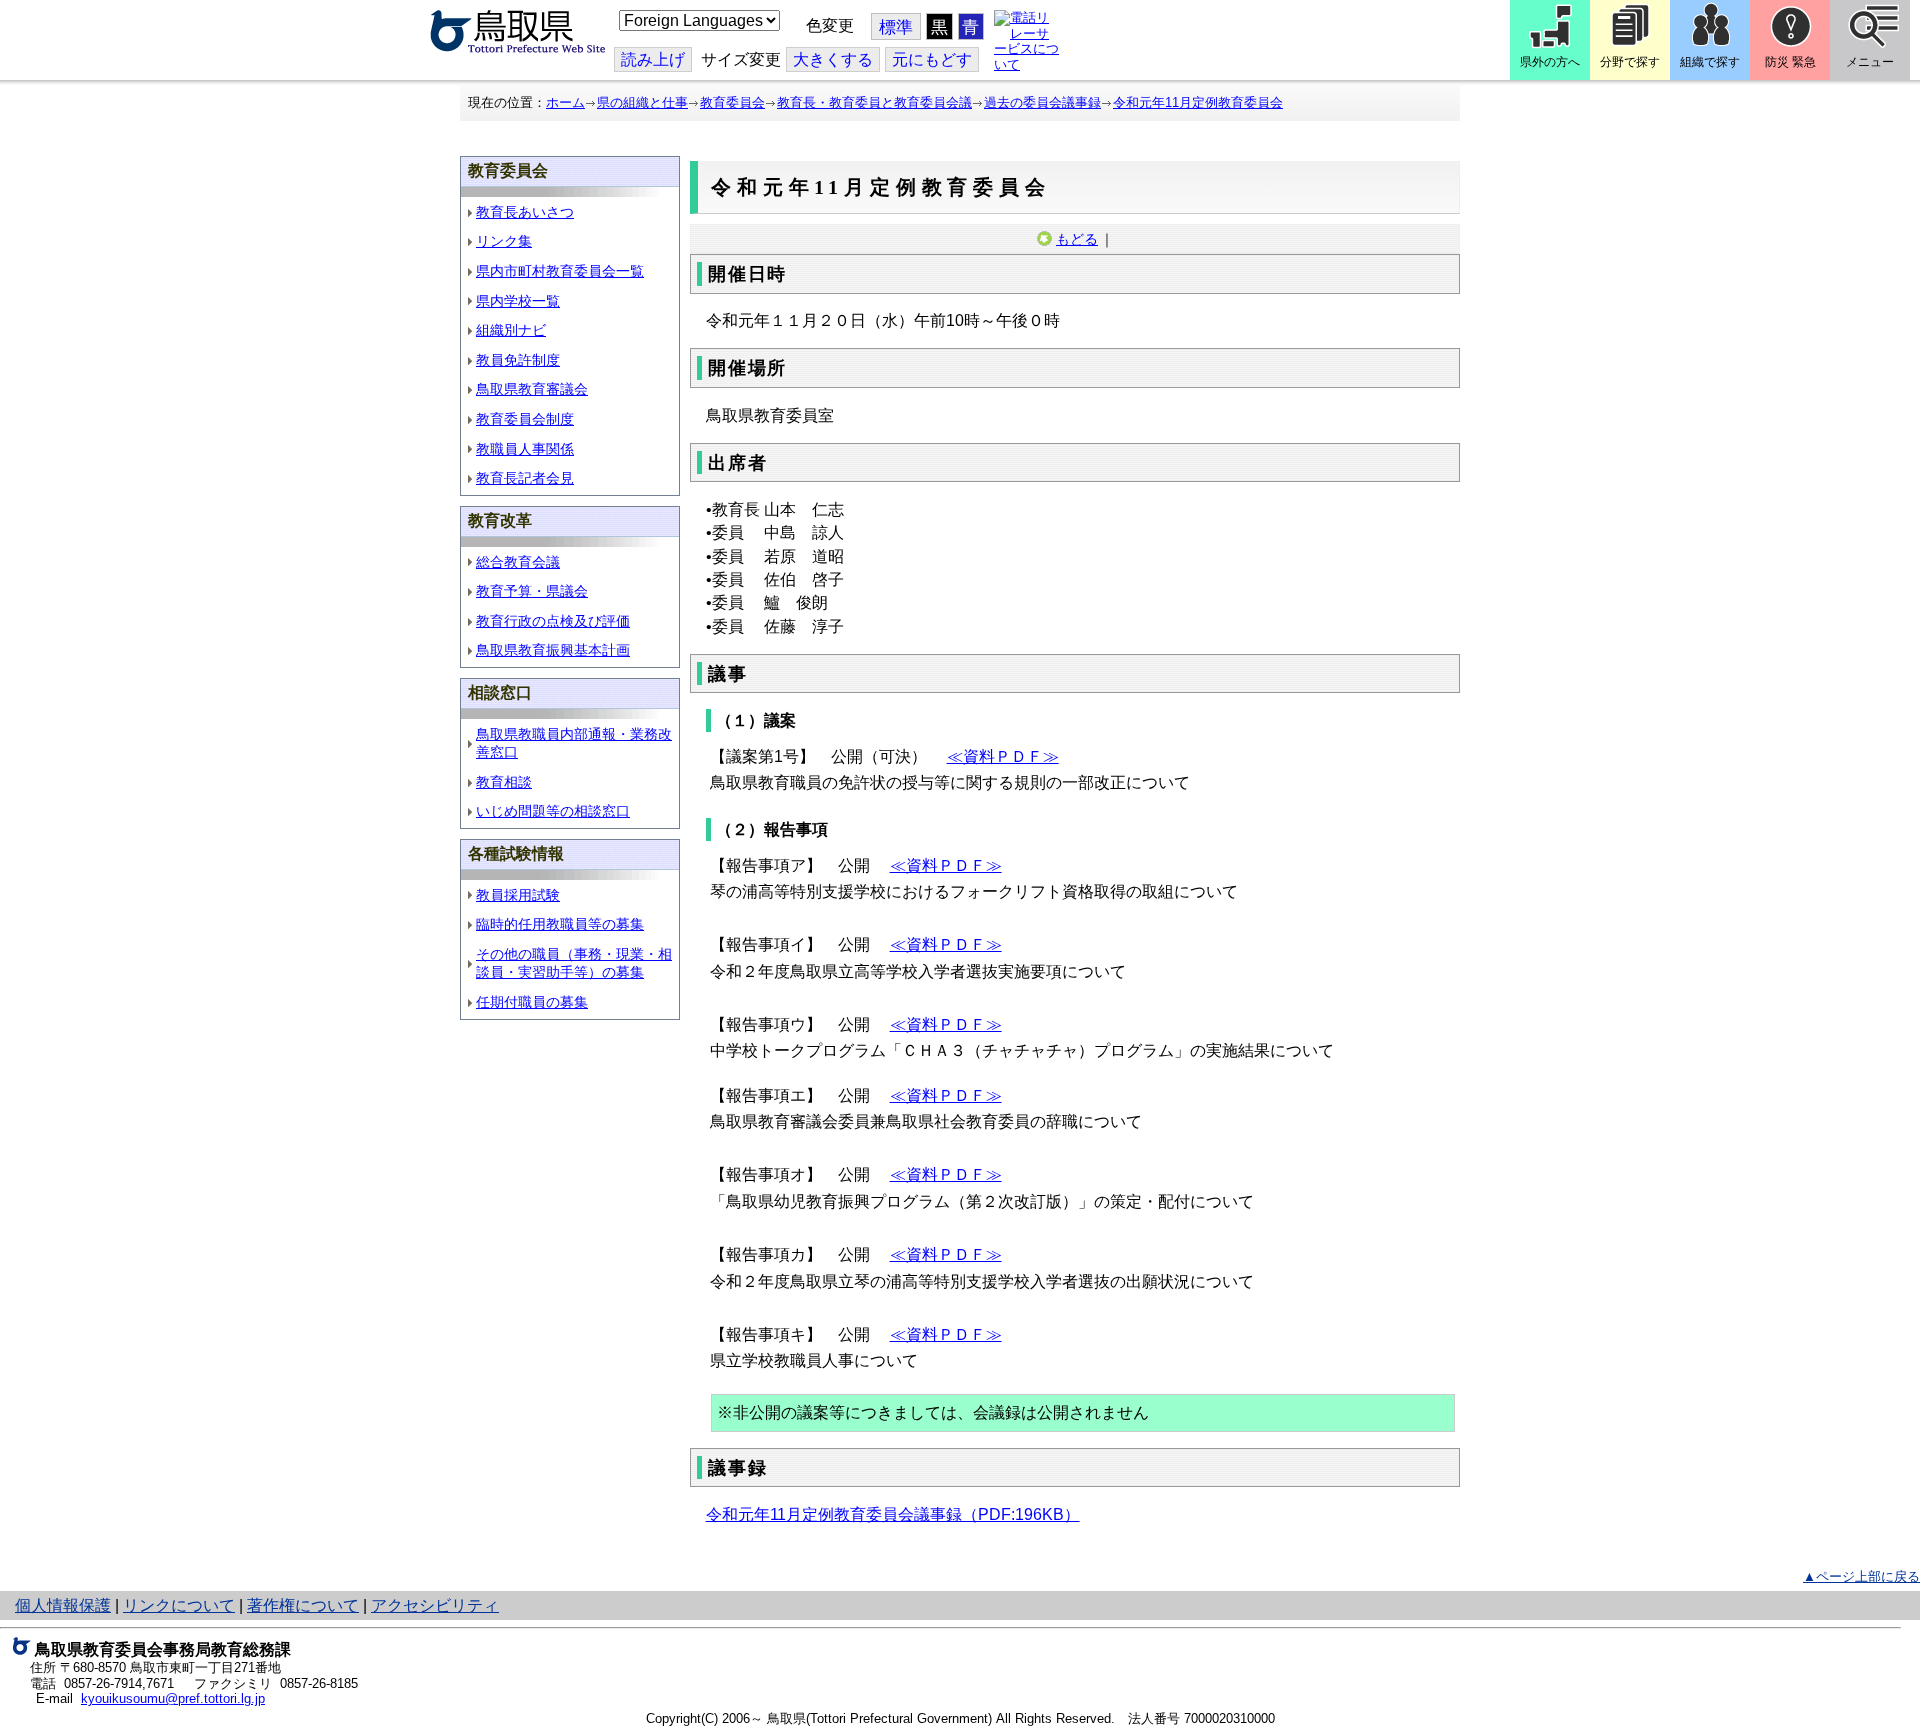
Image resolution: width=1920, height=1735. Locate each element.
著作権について (303, 1605)
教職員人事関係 (525, 449)
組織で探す (1710, 62)
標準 (896, 27)
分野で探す (1630, 62)
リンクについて (179, 1605)
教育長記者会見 (525, 478)
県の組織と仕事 (642, 102)
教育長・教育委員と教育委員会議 (874, 102)
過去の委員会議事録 (1042, 102)
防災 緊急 (1790, 62)
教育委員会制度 (525, 419)
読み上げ (653, 59)
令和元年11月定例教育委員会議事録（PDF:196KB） (893, 1514)
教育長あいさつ (525, 212)
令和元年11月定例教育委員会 (1198, 102)
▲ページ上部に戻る (1861, 1576)
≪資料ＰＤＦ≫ (1003, 756)
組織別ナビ (511, 330)
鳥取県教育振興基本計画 (553, 650)
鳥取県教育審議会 (532, 389)
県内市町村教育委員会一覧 (560, 271)
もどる (1077, 239)
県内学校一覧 (518, 301)
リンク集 (504, 241)
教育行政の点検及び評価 (553, 621)
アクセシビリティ (435, 1605)
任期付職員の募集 (532, 1002)
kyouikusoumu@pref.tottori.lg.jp (173, 1698)
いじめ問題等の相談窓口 (553, 811)
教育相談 (504, 782)
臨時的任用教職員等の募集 (560, 924)
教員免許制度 (518, 360)
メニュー (1870, 62)
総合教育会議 (518, 562)
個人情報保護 (63, 1605)
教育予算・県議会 (532, 591)
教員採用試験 (518, 895)
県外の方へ (1550, 62)
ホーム (565, 102)
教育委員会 (732, 102)
